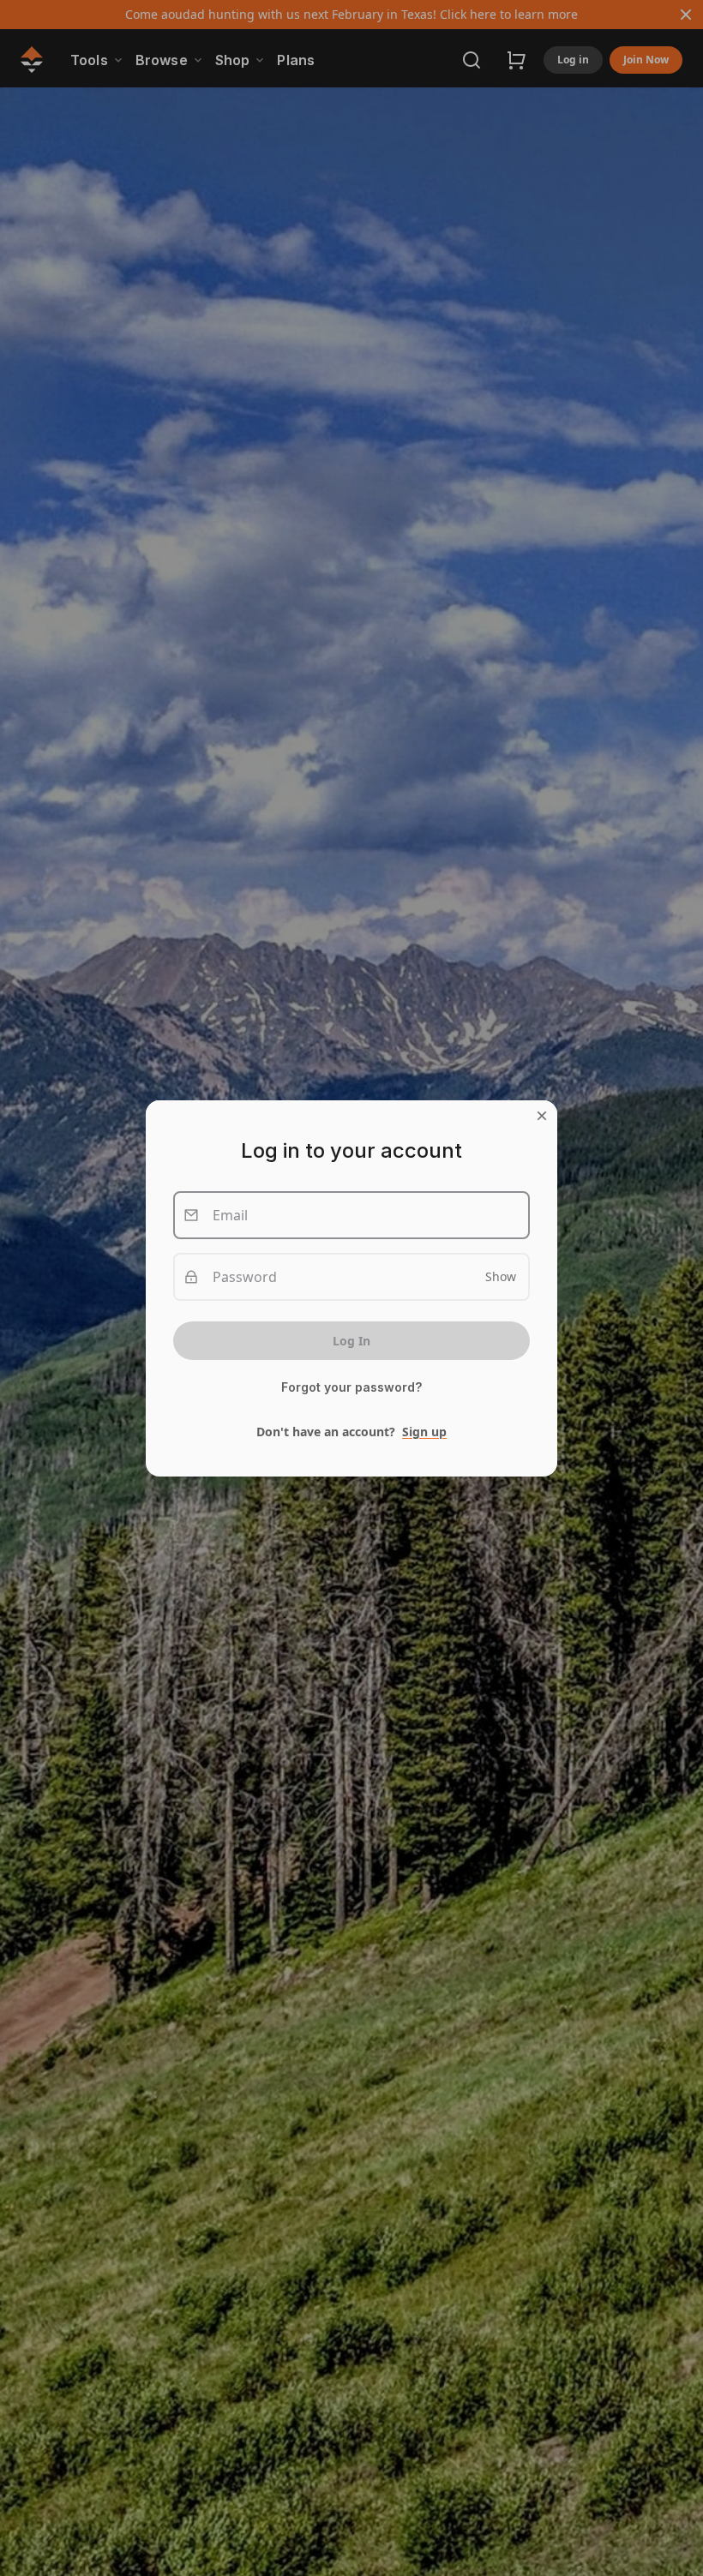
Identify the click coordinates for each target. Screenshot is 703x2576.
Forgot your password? (351, 1387)
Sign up (424, 1432)
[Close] (542, 1116)
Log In (351, 1341)
